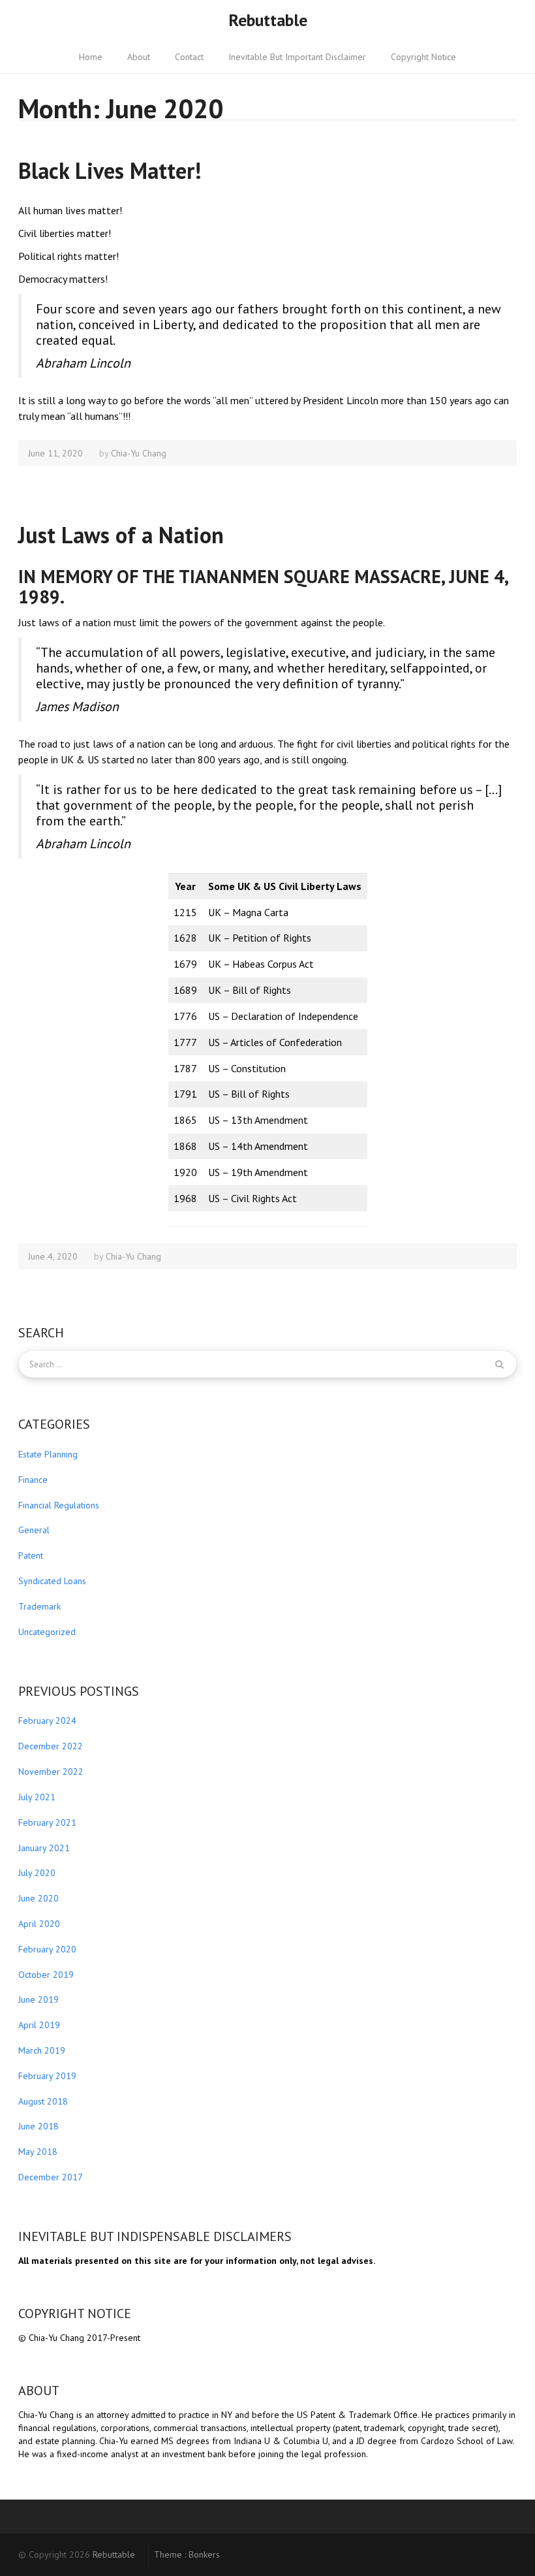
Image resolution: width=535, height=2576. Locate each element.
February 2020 (47, 1949)
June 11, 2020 (55, 453)
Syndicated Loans (52, 1581)
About (139, 57)
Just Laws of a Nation (121, 535)
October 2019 (46, 1975)
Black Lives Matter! (110, 170)
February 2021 (47, 1822)
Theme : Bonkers (187, 2554)
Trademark (39, 1606)
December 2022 (51, 1746)
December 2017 (51, 2177)
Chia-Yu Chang (139, 453)
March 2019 (42, 2050)
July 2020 (37, 1873)
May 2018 (38, 2152)
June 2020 (38, 1898)
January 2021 (44, 1848)
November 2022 (51, 1772)
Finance (33, 1480)
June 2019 (38, 1999)
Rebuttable (268, 20)
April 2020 (39, 1924)
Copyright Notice (423, 57)
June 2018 (38, 2126)
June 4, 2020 (53, 1256)
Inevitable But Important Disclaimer (297, 57)
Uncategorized (47, 1632)
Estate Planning (48, 1454)
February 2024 (47, 1721)
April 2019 (39, 2025)
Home (91, 57)
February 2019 (47, 2076)
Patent (31, 1555)
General (34, 1530)
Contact (189, 57)
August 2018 (43, 2101)
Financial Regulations (59, 1505)
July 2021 (37, 1797)
